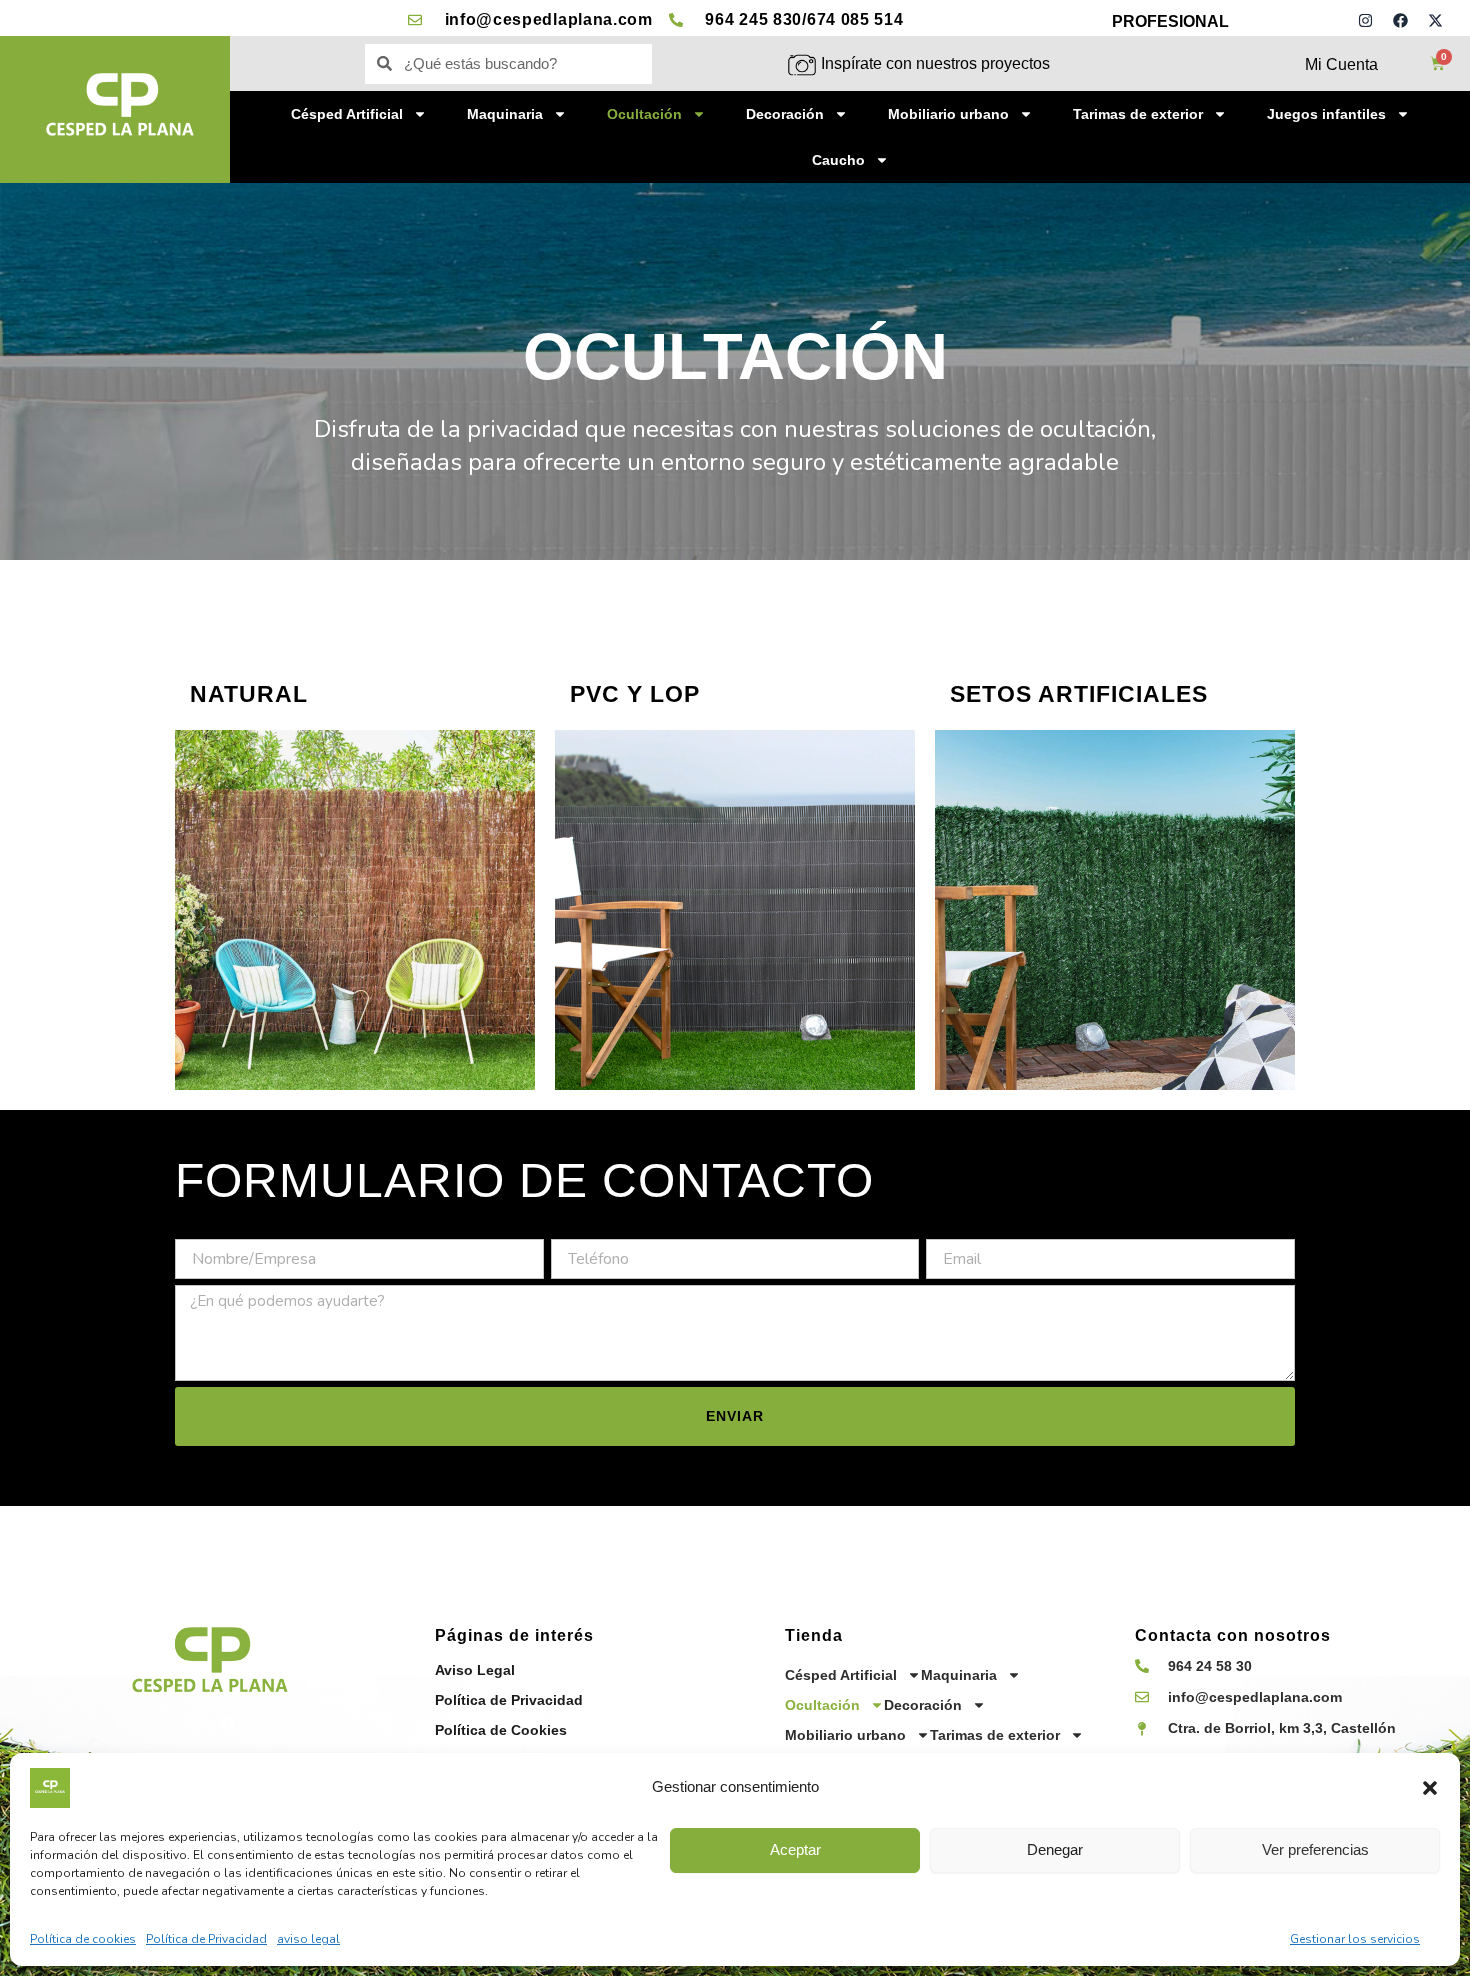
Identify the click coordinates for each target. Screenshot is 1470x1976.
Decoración (785, 114)
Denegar (1055, 1849)
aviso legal (308, 1939)
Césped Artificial (347, 114)
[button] (1430, 1788)
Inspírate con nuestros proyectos (935, 63)
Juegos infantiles (1326, 114)
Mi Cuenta (1341, 64)
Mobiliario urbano (948, 114)
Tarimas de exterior (1138, 114)
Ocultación (644, 114)
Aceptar (795, 1849)
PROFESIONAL (1170, 21)
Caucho (838, 160)
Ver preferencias (1315, 1849)
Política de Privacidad (206, 1939)
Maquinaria (505, 114)
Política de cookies (83, 1939)
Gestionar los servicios (1355, 1939)
